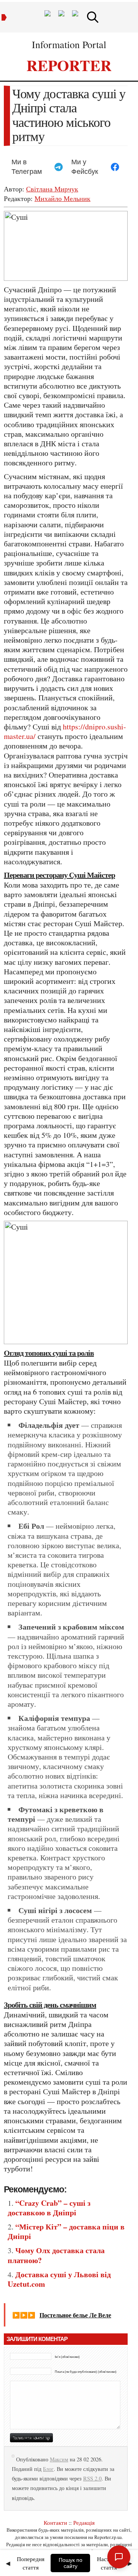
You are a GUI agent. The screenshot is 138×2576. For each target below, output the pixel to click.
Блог (48, 2469)
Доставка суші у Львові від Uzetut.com (59, 2279)
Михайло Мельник (62, 198)
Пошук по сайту (71, 2563)
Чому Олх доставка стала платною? (56, 2255)
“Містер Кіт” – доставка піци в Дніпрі (66, 2231)
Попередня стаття (31, 2563)
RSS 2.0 (92, 2478)
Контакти (55, 2523)
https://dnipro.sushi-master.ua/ (65, 731)
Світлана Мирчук (52, 189)
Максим (59, 2459)
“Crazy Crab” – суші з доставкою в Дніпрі (49, 2208)
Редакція (84, 2523)
